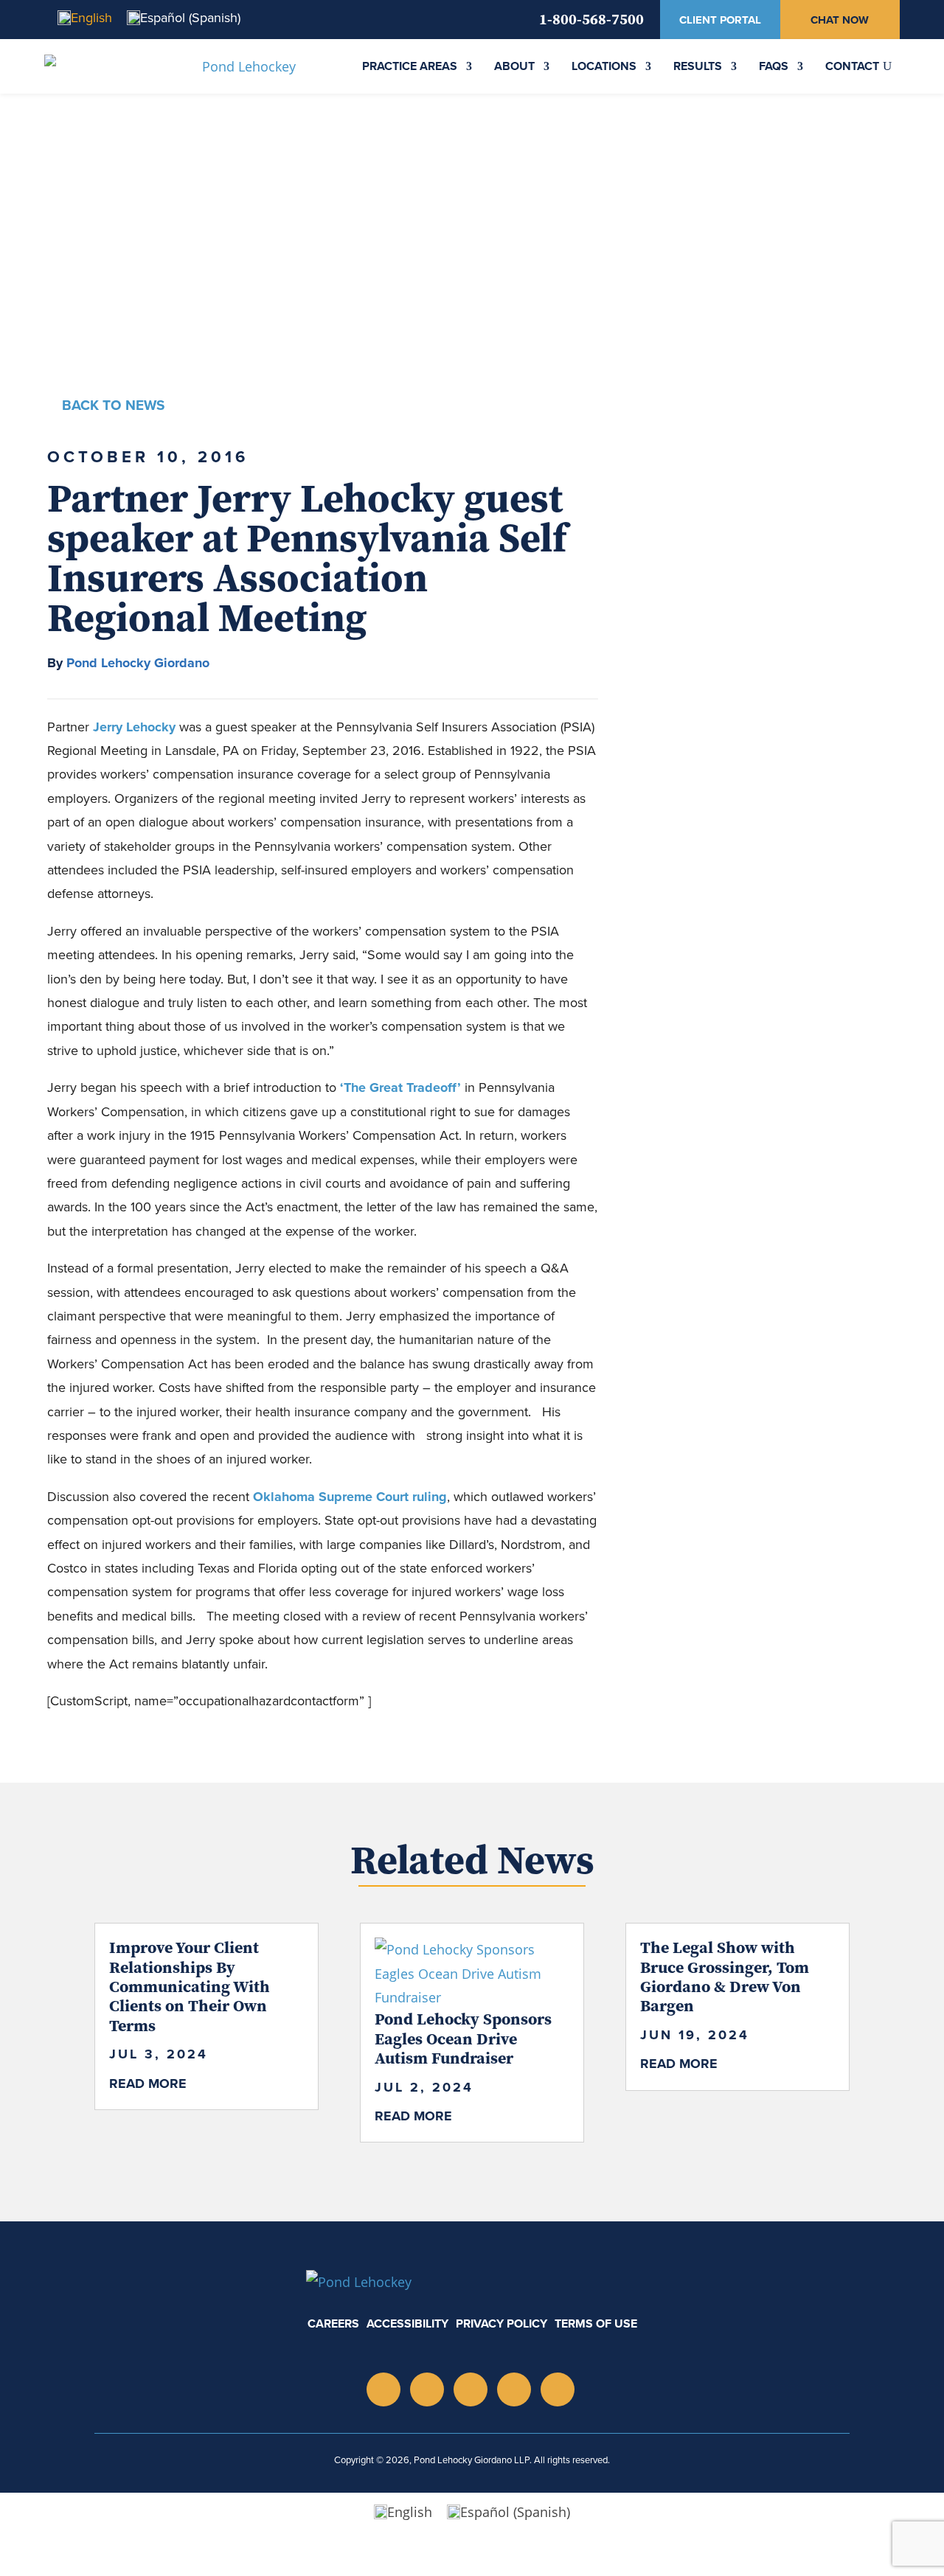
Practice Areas (410, 66)
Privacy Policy (502, 2323)
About (514, 66)
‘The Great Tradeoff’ (400, 1087)
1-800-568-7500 (591, 19)
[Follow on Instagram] (383, 2389)
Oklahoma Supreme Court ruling (350, 1497)
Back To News (113, 405)
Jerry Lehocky (134, 727)
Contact (852, 66)
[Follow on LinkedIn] (427, 2389)
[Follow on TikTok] (514, 2389)
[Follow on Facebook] (558, 2389)
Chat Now (840, 20)
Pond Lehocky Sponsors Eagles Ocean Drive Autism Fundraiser (463, 2038)
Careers (333, 2323)
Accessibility (407, 2323)
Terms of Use (596, 2323)
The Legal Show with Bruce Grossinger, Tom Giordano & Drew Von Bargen (725, 1976)
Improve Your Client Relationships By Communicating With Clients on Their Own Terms (190, 1986)
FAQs (774, 66)
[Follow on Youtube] (471, 2389)
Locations (604, 66)
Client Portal (720, 20)
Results (698, 66)
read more (148, 2084)
